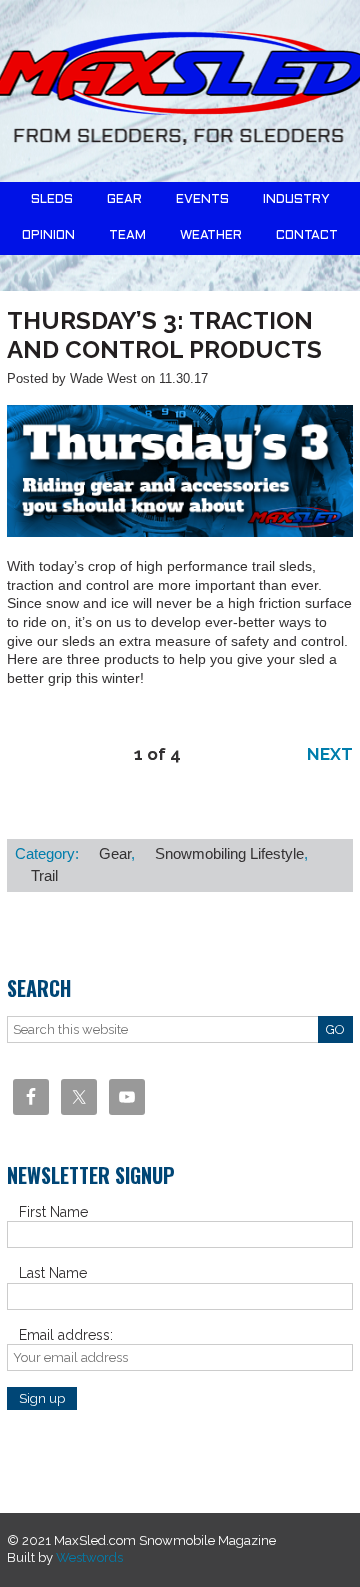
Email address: (66, 1335)
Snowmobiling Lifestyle (229, 853)
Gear (115, 853)
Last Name (53, 1273)
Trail (44, 875)
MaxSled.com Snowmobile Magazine (180, 91)
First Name (53, 1212)
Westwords (89, 1557)
